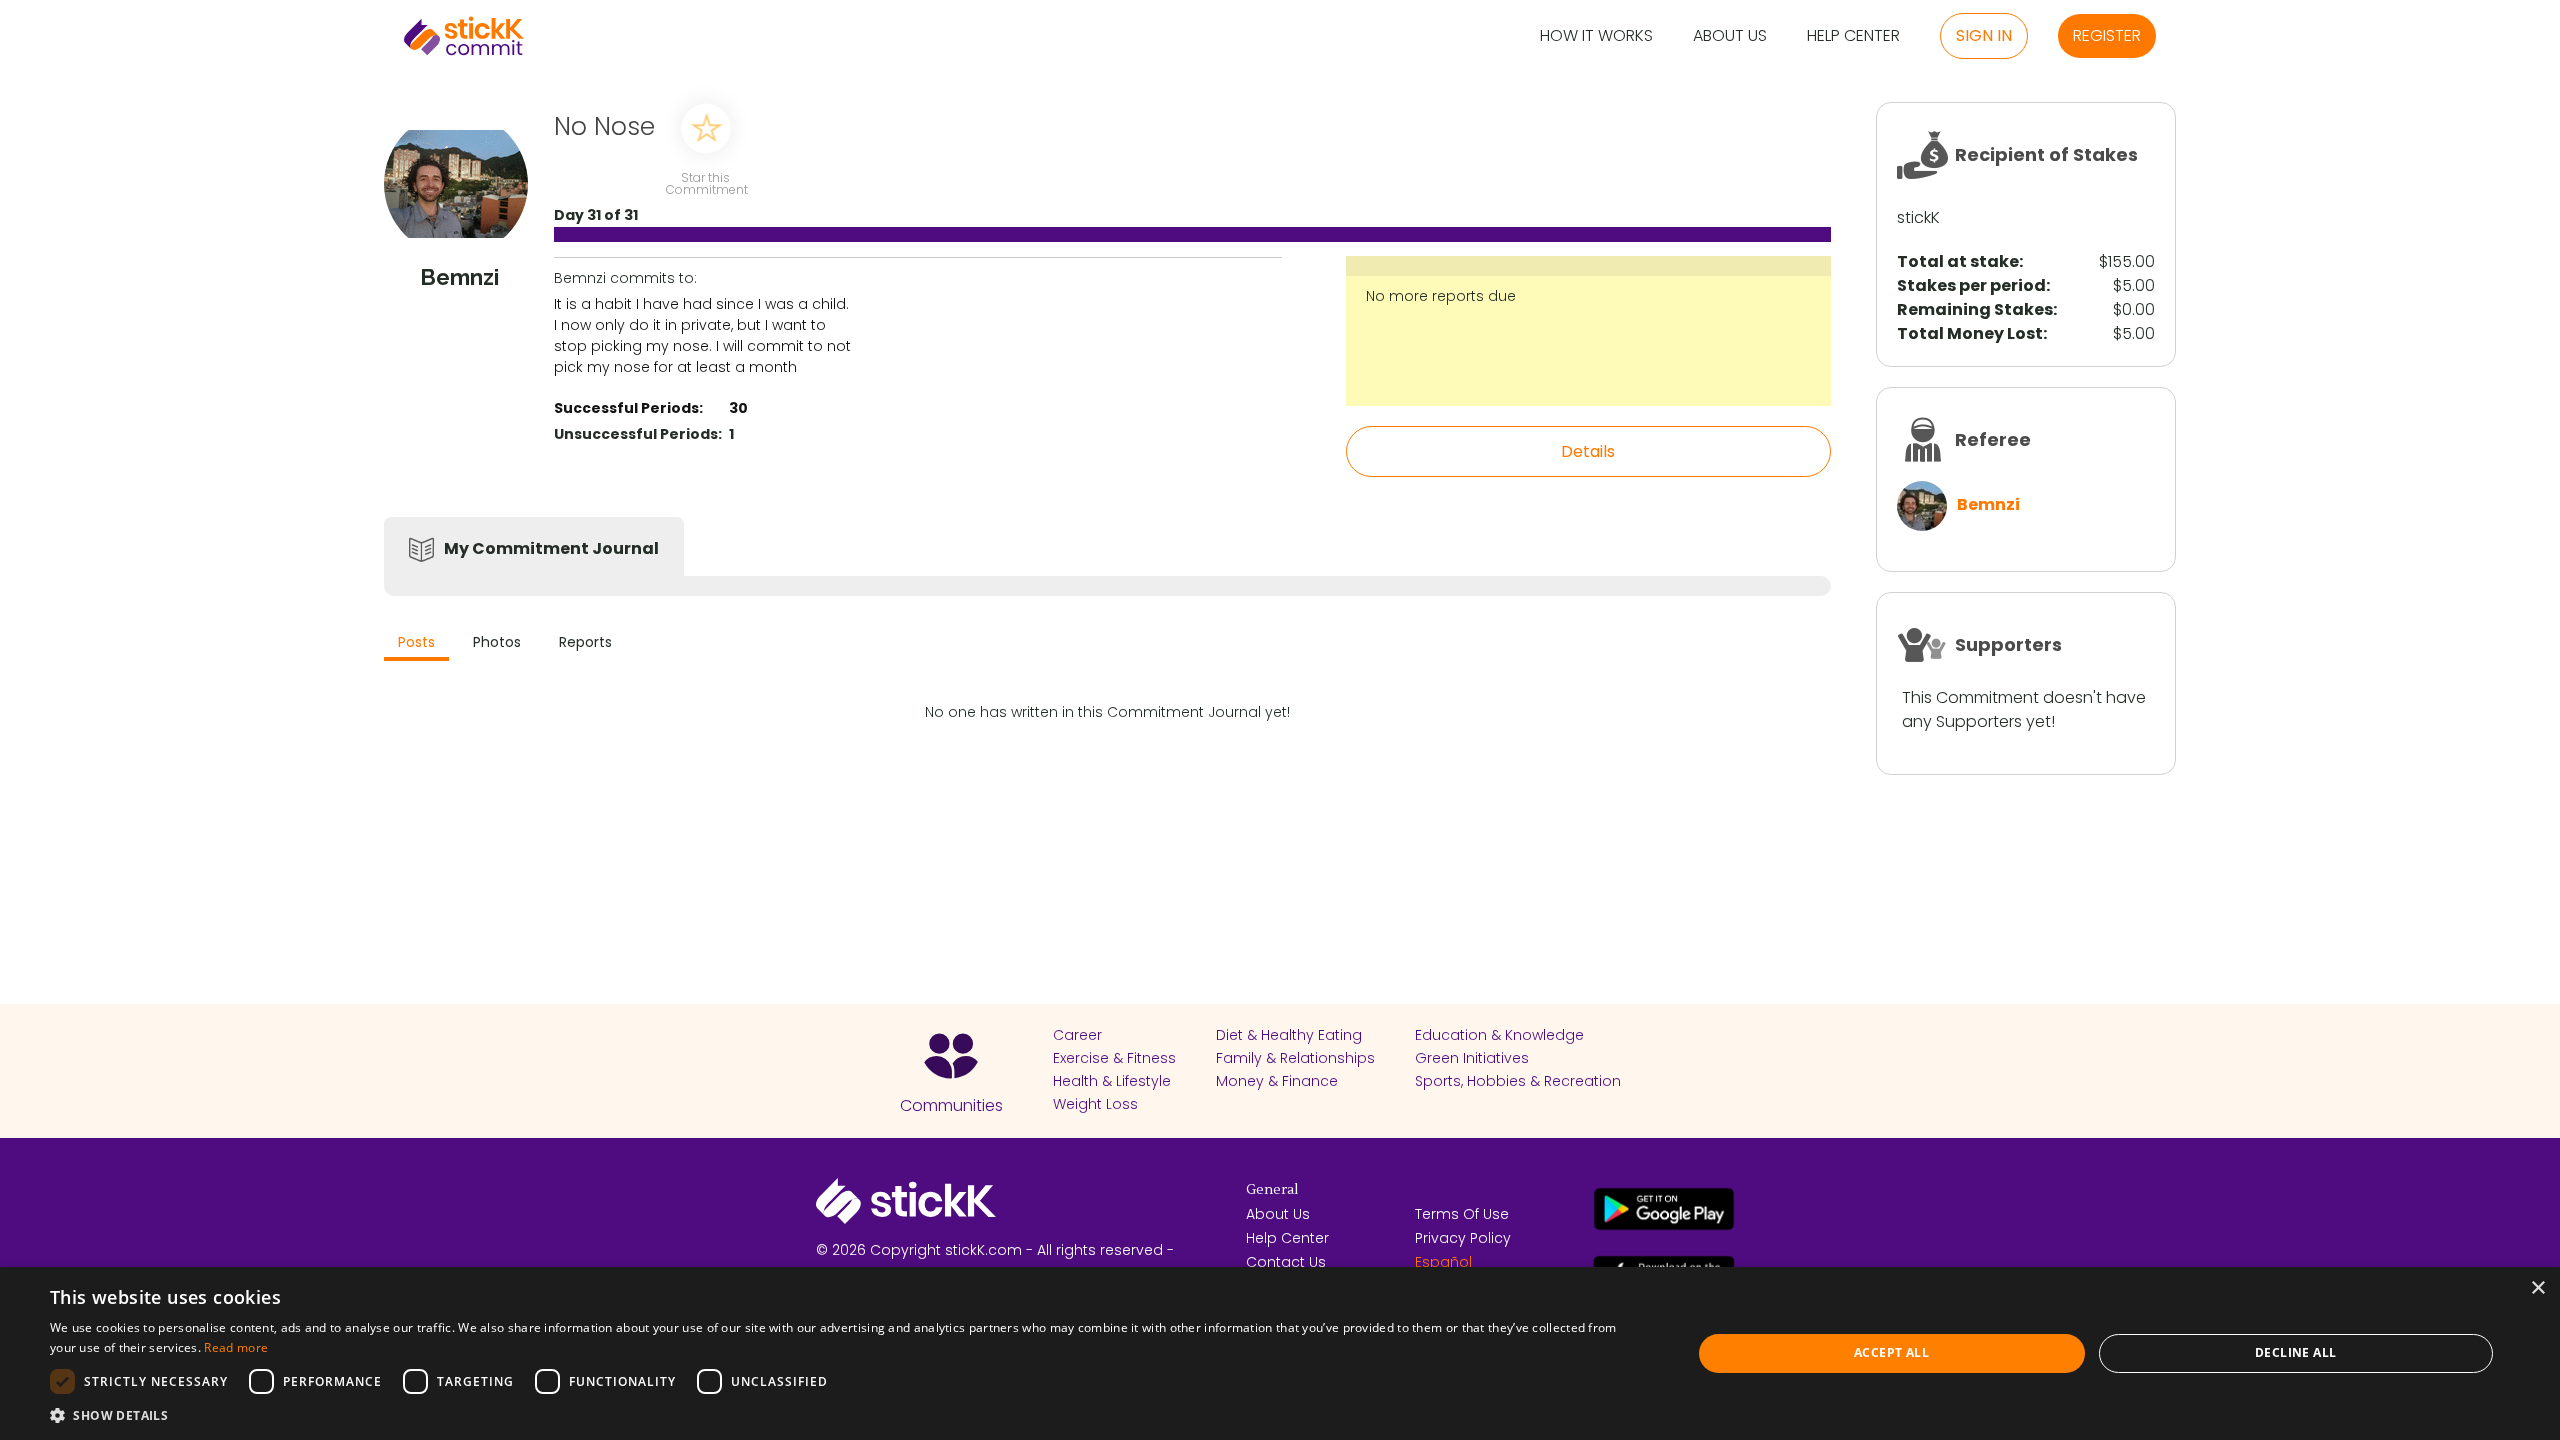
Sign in (1984, 35)
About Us (1730, 36)
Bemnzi (1988, 504)
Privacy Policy (1463, 1238)
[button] (846, 1415)
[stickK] (464, 36)
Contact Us (1286, 1262)
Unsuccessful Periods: (638, 434)
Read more (236, 1347)
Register (2107, 35)
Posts (416, 642)
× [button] (2537, 1288)
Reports (585, 642)
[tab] (416, 644)
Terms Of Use (1462, 1214)
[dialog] (1280, 1353)
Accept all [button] (1891, 1352)
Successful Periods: (628, 408)
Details (1588, 451)
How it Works (1596, 36)
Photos (497, 642)
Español (1443, 1262)
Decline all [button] (2295, 1352)
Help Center (1853, 36)
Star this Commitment (706, 182)
